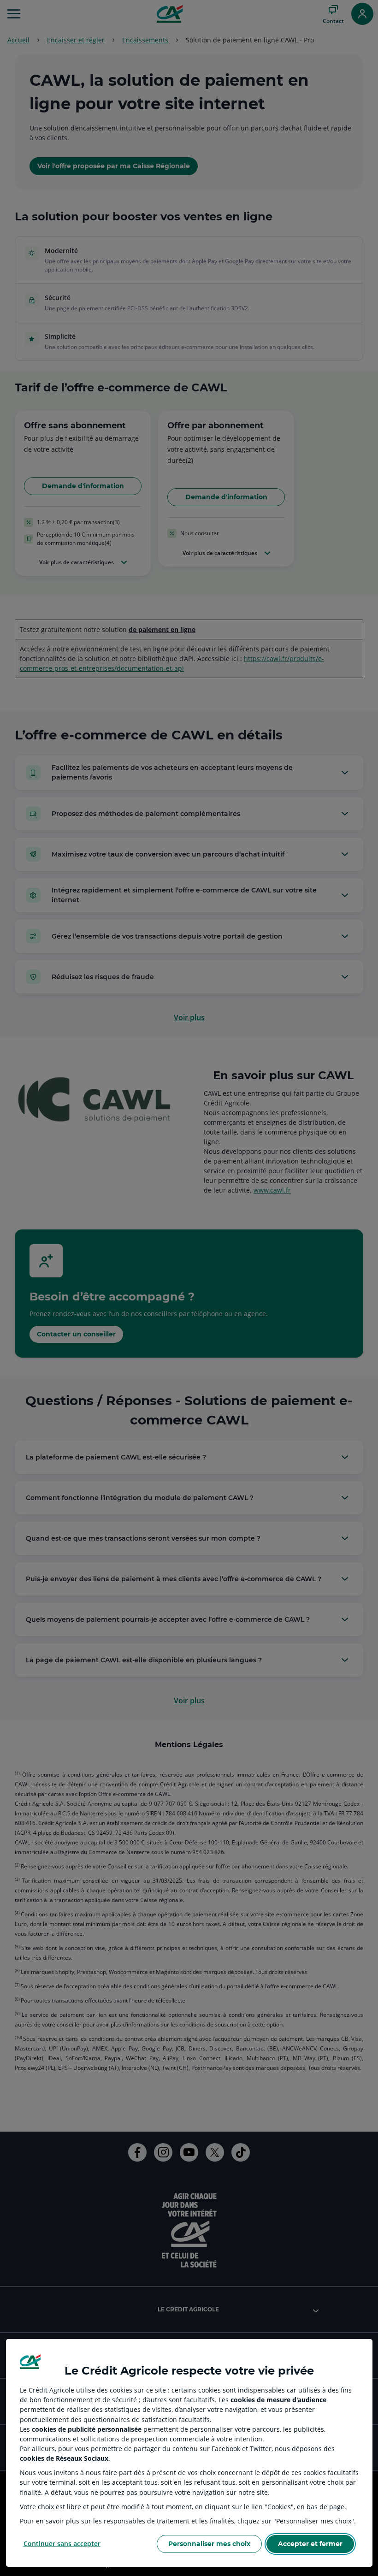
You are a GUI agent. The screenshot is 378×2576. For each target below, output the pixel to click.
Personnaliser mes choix (209, 2544)
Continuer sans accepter (62, 2544)
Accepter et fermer (310, 2544)
